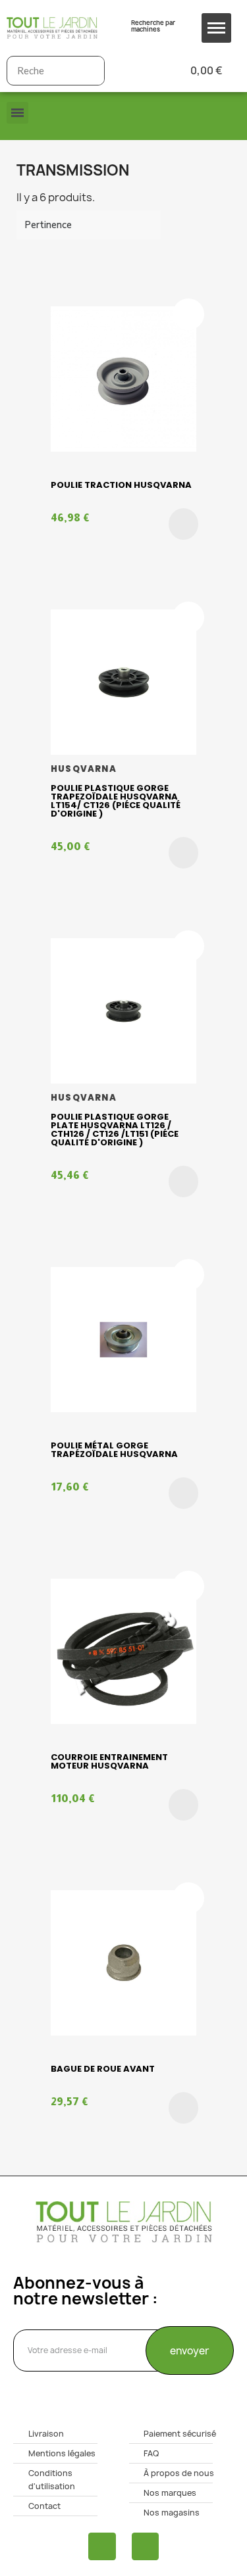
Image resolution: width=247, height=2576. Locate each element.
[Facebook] (102, 2546)
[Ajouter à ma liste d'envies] (188, 314)
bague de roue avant (103, 2069)
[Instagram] (146, 2546)
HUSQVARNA (84, 769)
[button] (183, 524)
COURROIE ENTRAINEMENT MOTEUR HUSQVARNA (109, 1761)
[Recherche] (89, 71)
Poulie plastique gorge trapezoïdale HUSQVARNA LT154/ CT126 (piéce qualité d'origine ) (116, 801)
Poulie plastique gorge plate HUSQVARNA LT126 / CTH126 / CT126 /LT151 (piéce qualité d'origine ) (115, 1130)
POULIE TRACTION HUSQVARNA (121, 485)
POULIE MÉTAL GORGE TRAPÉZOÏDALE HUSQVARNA (114, 1450)
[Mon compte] (136, 71)
